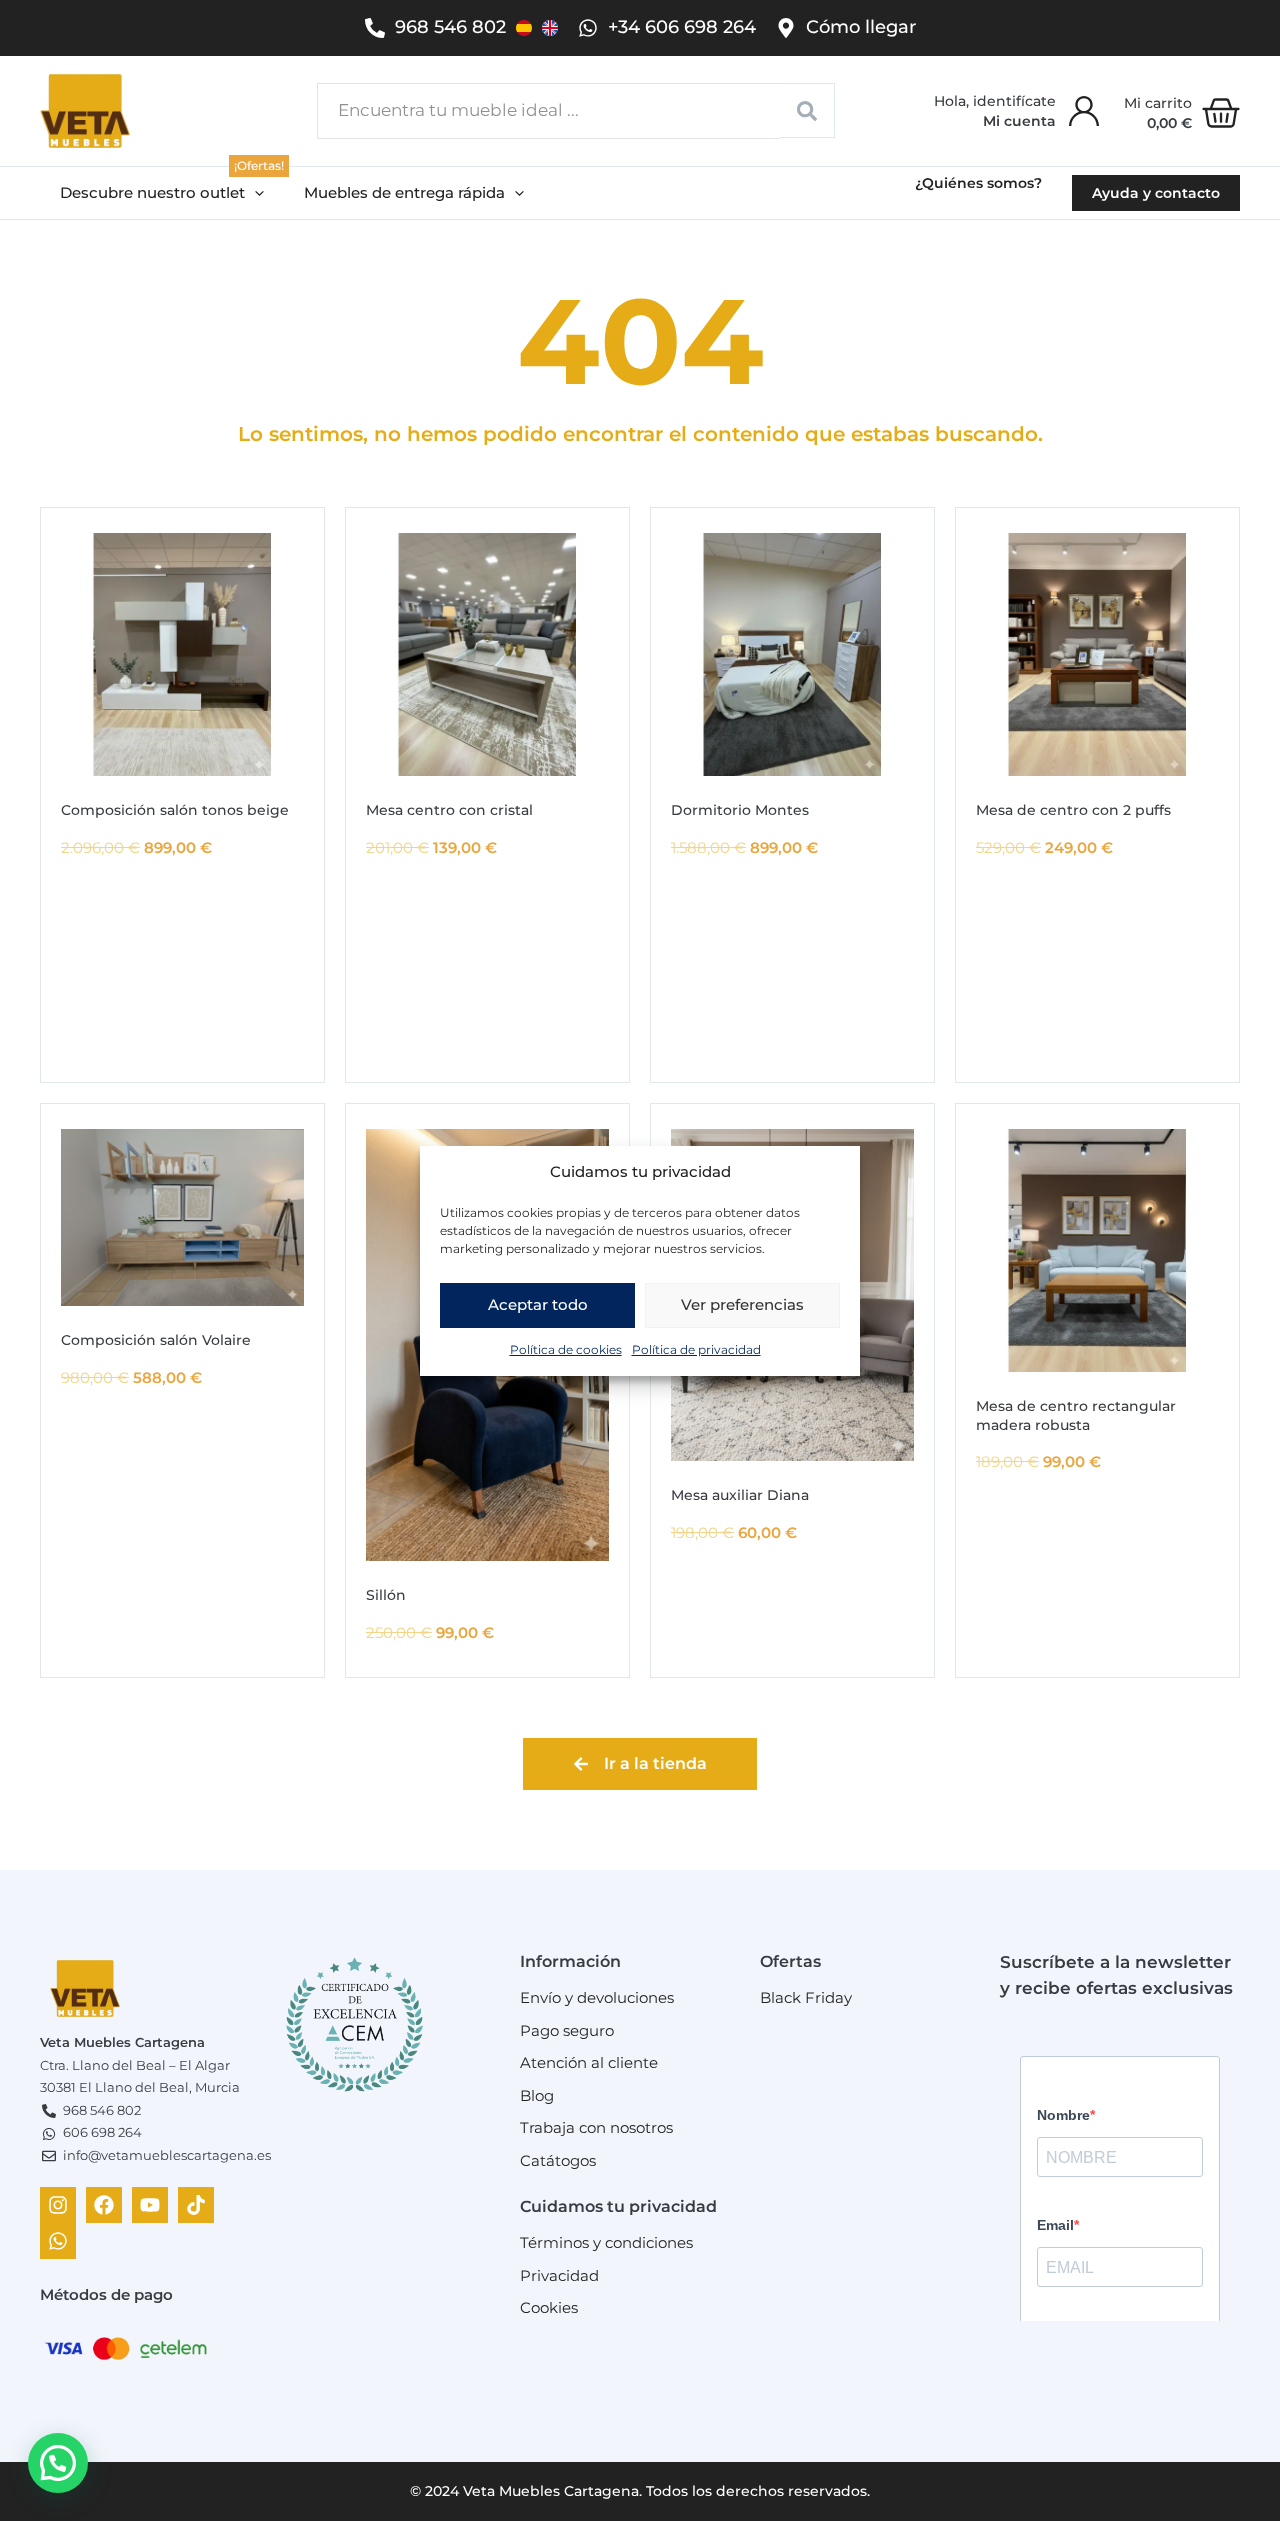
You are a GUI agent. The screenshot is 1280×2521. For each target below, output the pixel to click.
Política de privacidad (696, 1348)
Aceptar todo (538, 1304)
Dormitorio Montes (740, 810)
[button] (162, 193)
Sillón (386, 1595)
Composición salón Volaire (156, 1340)
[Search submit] (807, 110)
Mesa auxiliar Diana (740, 1495)
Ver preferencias (742, 1304)
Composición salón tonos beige (175, 810)
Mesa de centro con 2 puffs (1073, 810)
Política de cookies (566, 1348)
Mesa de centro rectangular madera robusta (1076, 1415)
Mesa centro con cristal (449, 810)
